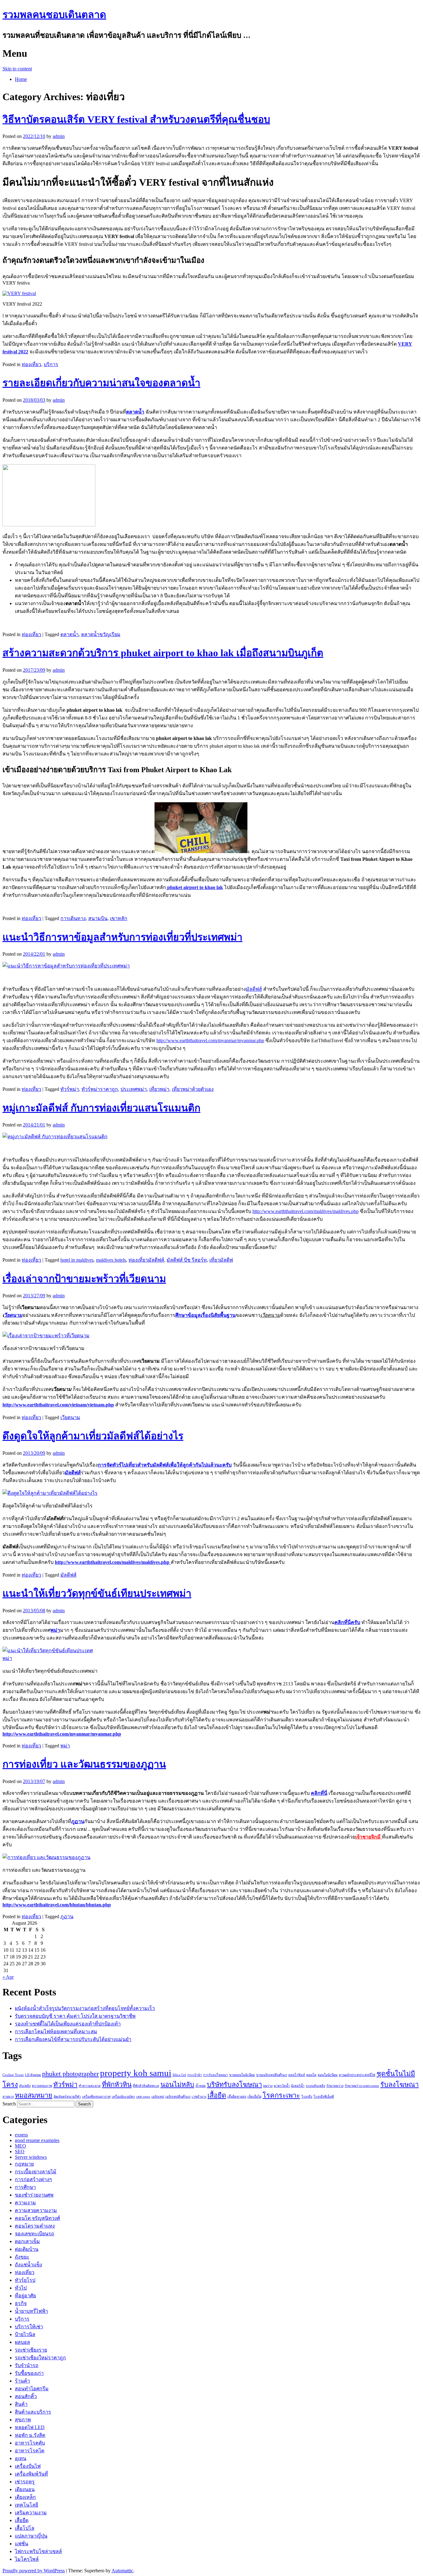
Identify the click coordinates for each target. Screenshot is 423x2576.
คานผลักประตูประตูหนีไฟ (357, 2075)
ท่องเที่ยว (31, 364)
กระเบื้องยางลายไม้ (36, 2172)
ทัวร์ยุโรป (25, 2280)
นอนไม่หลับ (177, 2085)
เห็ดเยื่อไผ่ (254, 2097)
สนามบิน (98, 918)
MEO (20, 2146)
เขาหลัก (119, 918)
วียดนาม (13, 1315)
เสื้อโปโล (25, 2528)
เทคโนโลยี (26, 2505)
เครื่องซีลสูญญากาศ (96, 2097)
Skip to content (17, 69)
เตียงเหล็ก (25, 2497)
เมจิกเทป (158, 2097)
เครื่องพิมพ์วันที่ (31, 2474)
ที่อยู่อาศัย (25, 2296)
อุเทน (21, 2458)
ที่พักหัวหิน (117, 2085)
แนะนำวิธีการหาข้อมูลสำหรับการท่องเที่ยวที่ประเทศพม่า (122, 937)
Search (9, 2104)
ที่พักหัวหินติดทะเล (146, 2086)
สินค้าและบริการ (33, 2412)
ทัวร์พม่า (70, 1089)
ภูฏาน (67, 1917)
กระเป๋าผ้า (195, 2075)
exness (21, 2135)
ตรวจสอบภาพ (42, 2086)
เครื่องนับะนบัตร (123, 2097)
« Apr (8, 1977)
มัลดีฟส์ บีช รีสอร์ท (187, 1260)
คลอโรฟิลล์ (297, 2075)
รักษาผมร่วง (335, 2086)
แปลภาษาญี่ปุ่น (31, 2536)
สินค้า (21, 2404)
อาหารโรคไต (30, 2451)
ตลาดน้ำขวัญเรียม (101, 634)
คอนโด (311, 2075)
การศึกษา (25, 2187)
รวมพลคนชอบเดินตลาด (54, 15)
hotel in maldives (77, 1260)
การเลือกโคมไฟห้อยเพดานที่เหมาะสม (56, 2032)
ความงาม (25, 2203)
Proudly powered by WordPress (34, 2571)
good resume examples (37, 2140)
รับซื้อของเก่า (29, 2373)
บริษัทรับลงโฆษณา (234, 2085)
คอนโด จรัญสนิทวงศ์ (37, 2218)
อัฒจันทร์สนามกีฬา (67, 2097)
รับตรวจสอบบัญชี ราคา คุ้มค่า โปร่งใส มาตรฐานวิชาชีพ (75, 2016)
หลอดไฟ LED (30, 2427)
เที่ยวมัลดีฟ (221, 1260)
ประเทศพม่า (134, 1089)
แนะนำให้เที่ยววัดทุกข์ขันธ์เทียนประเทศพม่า (97, 1593)
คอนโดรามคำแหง (35, 2226)
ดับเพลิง (25, 2086)
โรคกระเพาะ (281, 2096)
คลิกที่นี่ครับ (347, 1622)
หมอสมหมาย (34, 2096)
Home (21, 79)
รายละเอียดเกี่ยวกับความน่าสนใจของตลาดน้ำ (101, 383)
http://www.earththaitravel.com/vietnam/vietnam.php (58, 1405)
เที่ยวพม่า (159, 1089)
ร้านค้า (22, 2381)
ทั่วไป (21, 2288)
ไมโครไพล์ (27, 2559)
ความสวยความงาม (36, 2210)
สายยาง (8, 2097)
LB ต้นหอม (33, 2075)
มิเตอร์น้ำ (298, 2086)
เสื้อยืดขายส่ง (237, 2097)
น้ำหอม (201, 2086)
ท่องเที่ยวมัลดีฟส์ (146, 1260)
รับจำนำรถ (27, 2365)
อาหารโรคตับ (30, 2443)
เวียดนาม (70, 1417)
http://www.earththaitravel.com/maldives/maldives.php (305, 1211)
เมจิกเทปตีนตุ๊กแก (178, 2097)
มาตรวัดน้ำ (282, 2086)
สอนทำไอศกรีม (32, 2389)
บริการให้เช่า (29, 2327)
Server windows (31, 2157)
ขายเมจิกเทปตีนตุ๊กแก (272, 2075)
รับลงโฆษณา (399, 2085)
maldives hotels (111, 1260)
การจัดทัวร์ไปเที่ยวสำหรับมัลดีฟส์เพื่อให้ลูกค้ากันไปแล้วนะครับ (165, 1465)
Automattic (122, 2571)
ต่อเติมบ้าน (27, 2249)
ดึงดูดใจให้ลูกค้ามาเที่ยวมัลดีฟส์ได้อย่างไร (93, 1436)
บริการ (51, 364)
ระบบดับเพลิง (315, 2086)
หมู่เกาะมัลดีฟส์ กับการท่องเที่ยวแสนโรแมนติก (101, 1108)
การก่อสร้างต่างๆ (33, 2179)
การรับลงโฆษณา (216, 2075)
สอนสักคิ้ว (26, 2396)
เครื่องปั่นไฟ (28, 2466)
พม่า (65, 1746)
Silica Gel (179, 2075)
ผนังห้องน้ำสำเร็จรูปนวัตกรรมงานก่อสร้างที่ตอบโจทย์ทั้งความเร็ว (85, 2008)
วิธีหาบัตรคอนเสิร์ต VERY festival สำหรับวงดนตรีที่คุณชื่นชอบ (136, 119)
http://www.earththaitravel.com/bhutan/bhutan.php (57, 1905)
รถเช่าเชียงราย (31, 2350)
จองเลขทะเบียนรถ (35, 2234)
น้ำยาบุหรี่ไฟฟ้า (31, 2311)
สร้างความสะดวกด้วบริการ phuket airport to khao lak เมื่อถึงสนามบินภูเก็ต (163, 653)
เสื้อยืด (217, 2096)
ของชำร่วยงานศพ (34, 2195)
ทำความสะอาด (90, 2086)
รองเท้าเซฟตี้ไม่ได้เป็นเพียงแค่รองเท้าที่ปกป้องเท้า (68, 2024)
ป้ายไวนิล (25, 2334)
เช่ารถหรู (25, 2482)
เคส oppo (143, 2097)
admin (59, 136)
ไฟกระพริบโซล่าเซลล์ (38, 2551)
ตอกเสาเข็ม (27, 2241)
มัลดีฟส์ (254, 989)
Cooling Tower (13, 2075)
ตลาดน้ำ (70, 634)
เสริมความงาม (31, 2513)
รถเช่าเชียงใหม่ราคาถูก (40, 2358)
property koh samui (136, 2073)
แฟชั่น (22, 2544)
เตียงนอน (25, 2489)
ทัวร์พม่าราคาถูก (100, 1089)
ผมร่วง (268, 2086)
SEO (20, 2151)
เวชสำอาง (199, 2097)
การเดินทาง (73, 918)
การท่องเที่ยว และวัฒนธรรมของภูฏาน (84, 1764)
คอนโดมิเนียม (328, 2075)
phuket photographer (70, 2074)
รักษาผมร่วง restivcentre (362, 2086)
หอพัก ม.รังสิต (30, 2435)
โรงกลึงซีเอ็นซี (324, 2097)
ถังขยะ (22, 2257)
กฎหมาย (24, 2164)
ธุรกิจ (21, 2303)
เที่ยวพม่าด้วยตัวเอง (193, 1089)
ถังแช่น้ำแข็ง (28, 2265)
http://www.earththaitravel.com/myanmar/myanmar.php (210, 1040)
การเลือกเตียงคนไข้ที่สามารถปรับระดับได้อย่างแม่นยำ (73, 2039)
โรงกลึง (307, 2097)
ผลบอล (22, 2342)
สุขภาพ (23, 2420)
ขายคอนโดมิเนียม (242, 2075)
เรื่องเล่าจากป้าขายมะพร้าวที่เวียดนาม (84, 1279)
